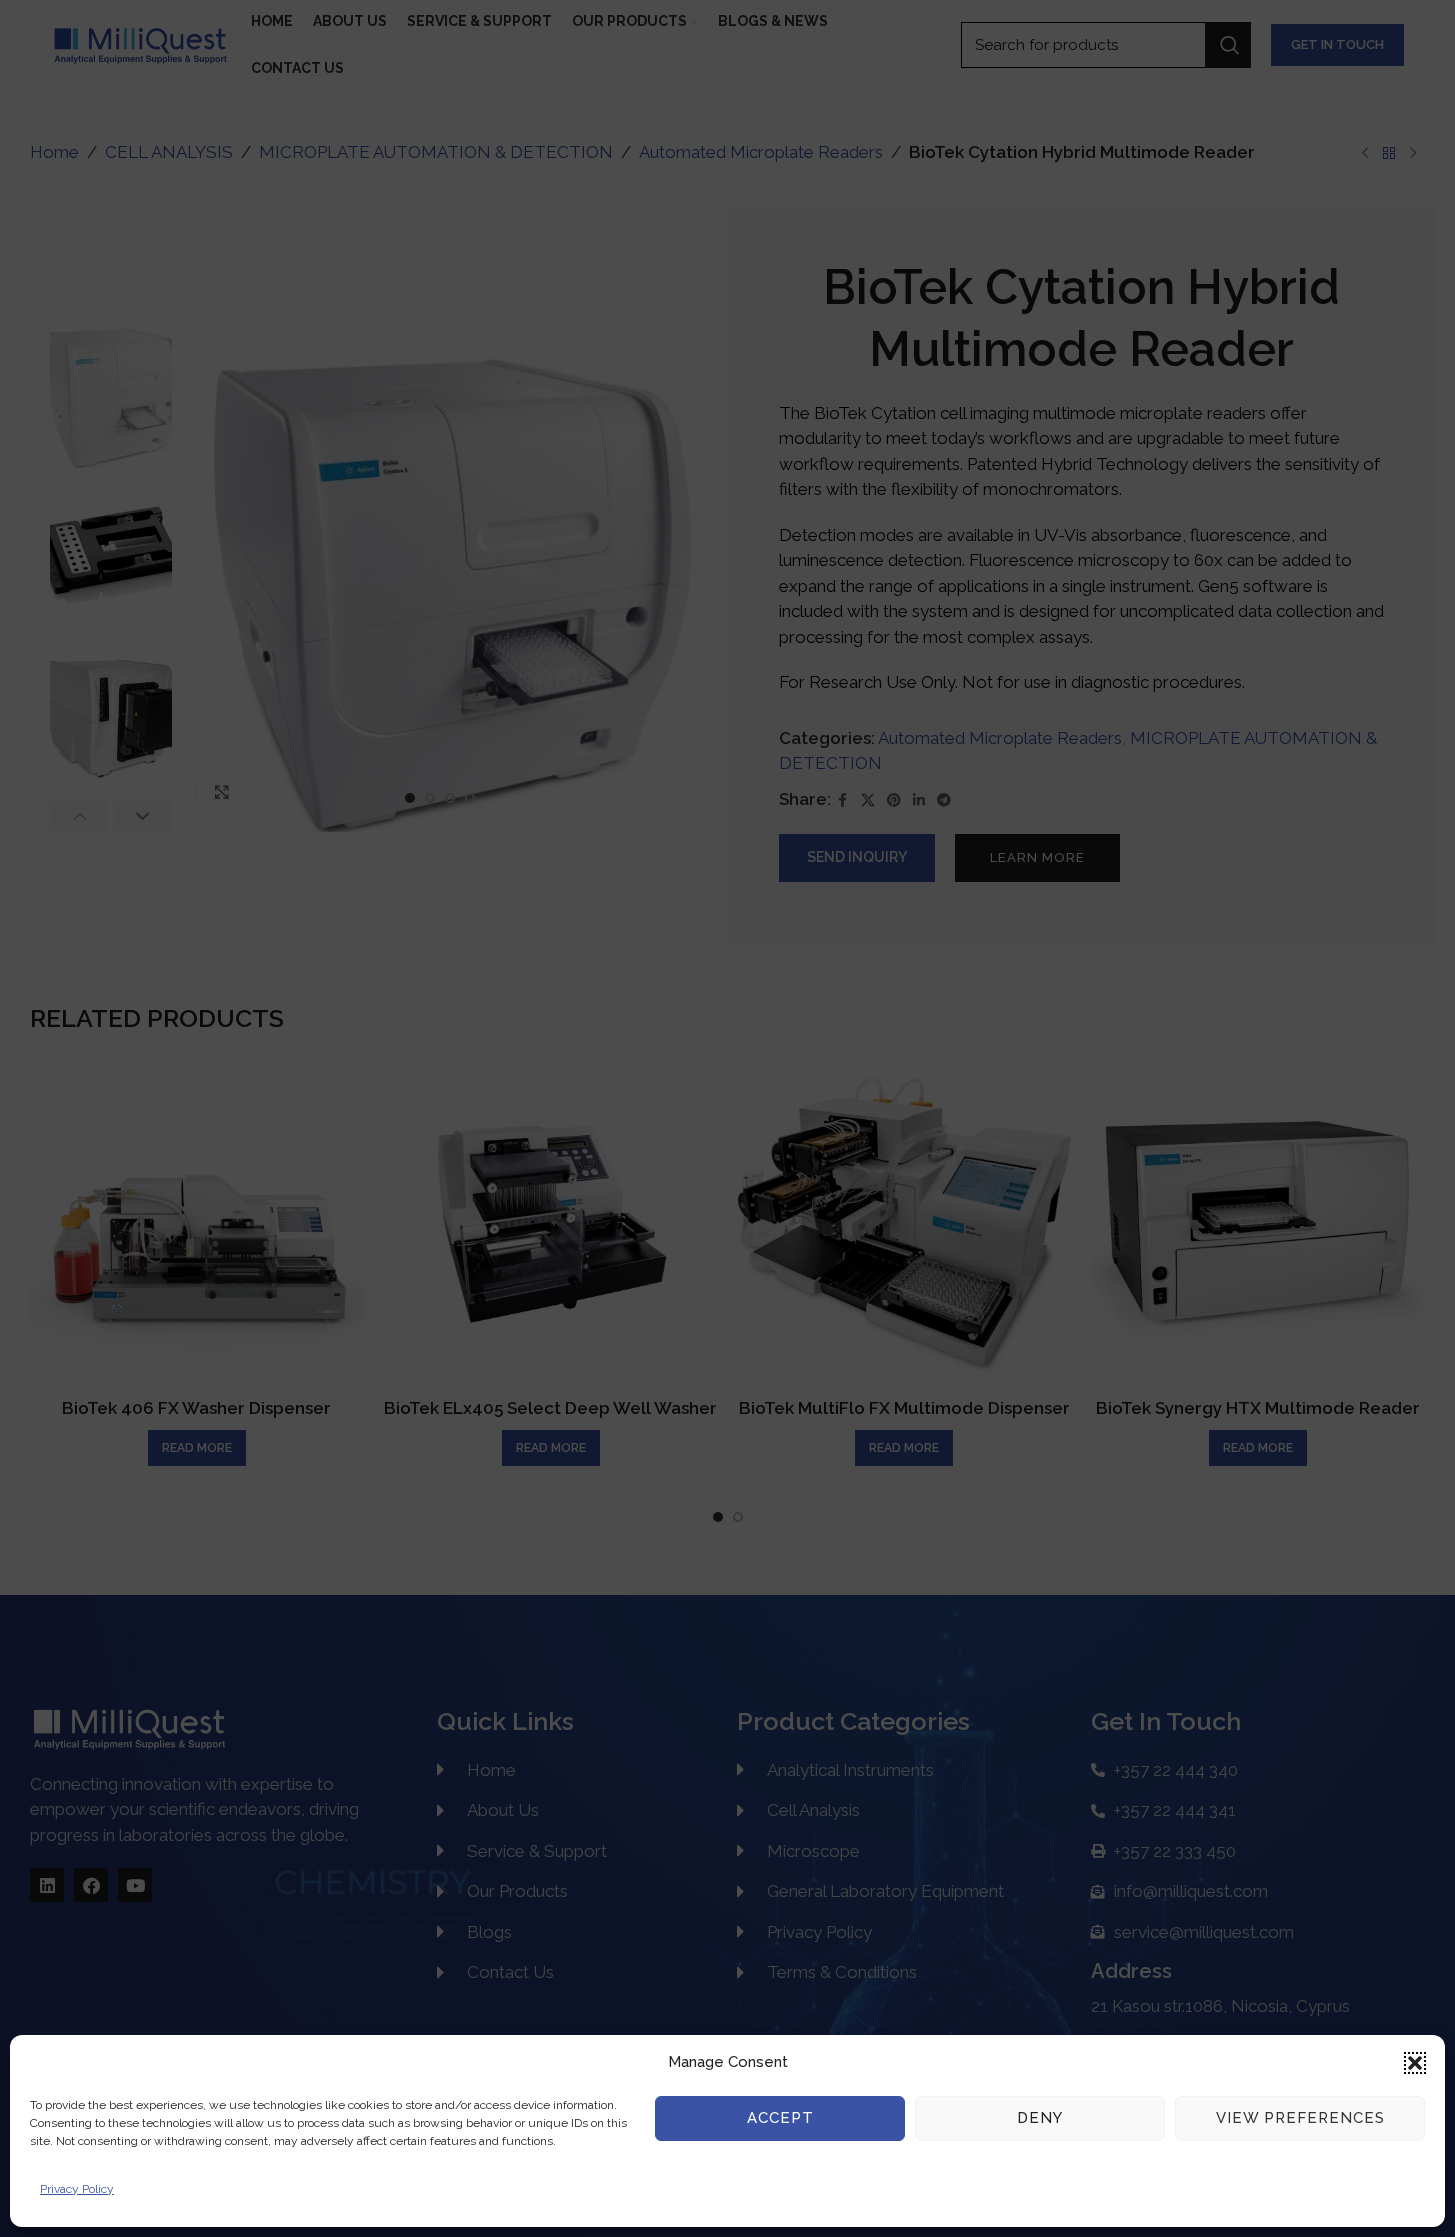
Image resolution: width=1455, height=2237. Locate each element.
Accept (780, 2118)
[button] (1415, 2063)
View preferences (1300, 2118)
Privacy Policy (77, 2189)
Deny (1040, 2118)
